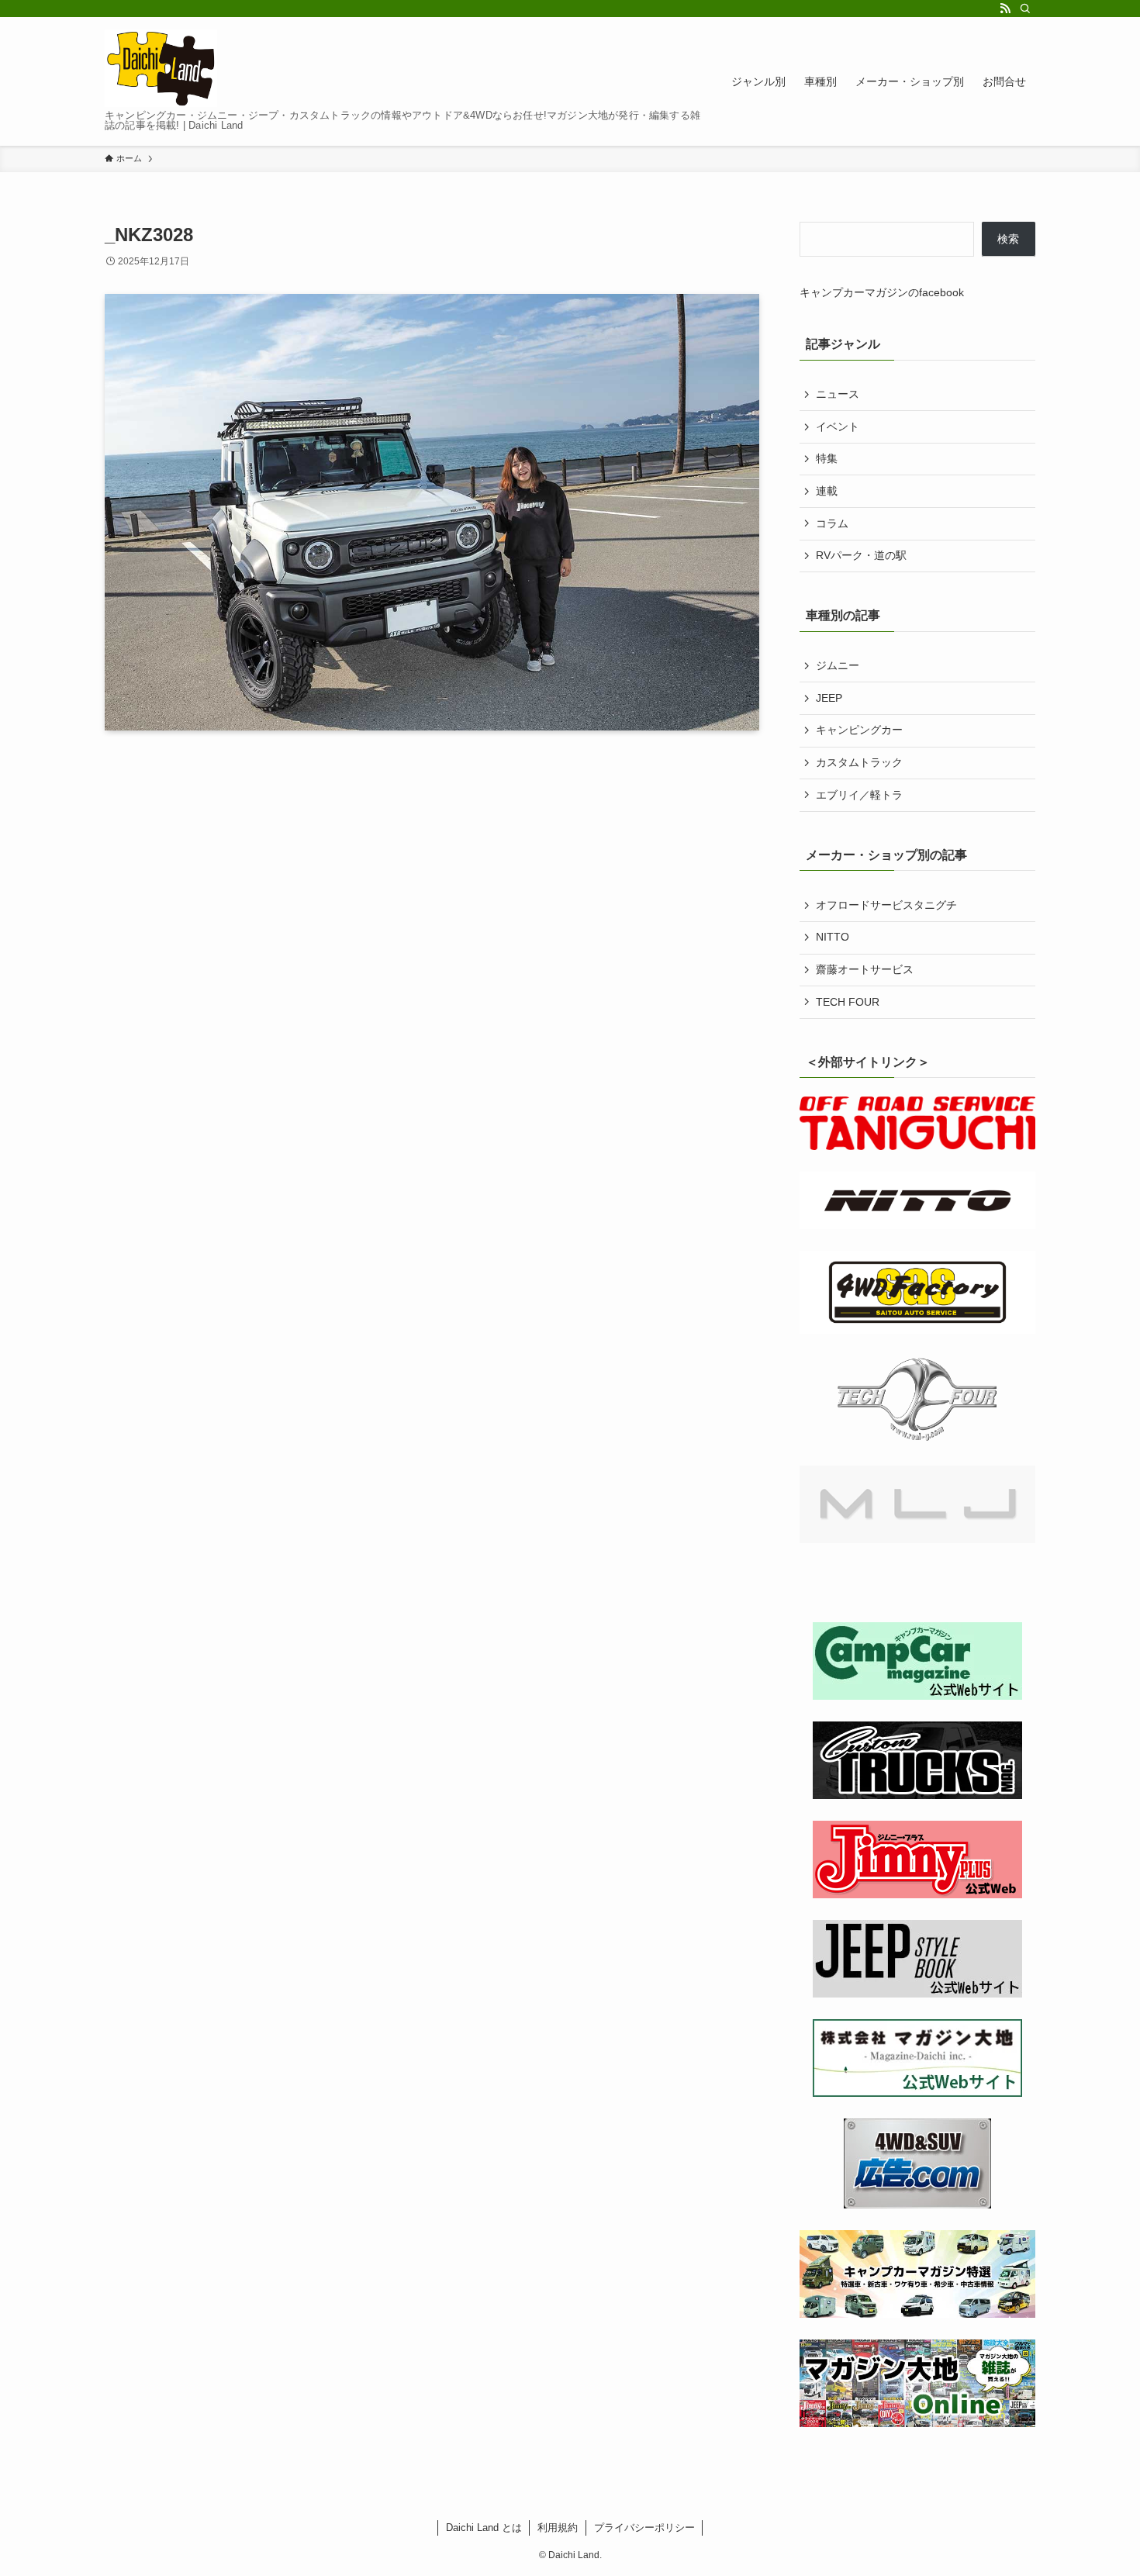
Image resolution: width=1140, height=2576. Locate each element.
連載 (827, 491)
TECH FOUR (848, 1002)
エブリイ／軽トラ (859, 795)
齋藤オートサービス (865, 969)
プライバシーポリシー (644, 2528)
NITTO (833, 937)
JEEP (829, 698)
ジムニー (838, 665)
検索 (1008, 239)
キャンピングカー (859, 730)
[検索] (1025, 9)
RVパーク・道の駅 (861, 555)
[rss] (1005, 9)
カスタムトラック (859, 762)
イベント (838, 426)
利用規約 (558, 2528)
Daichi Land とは (484, 2528)
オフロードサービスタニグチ (886, 905)
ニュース (838, 394)
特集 (827, 458)
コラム (832, 523)
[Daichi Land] (161, 68)
